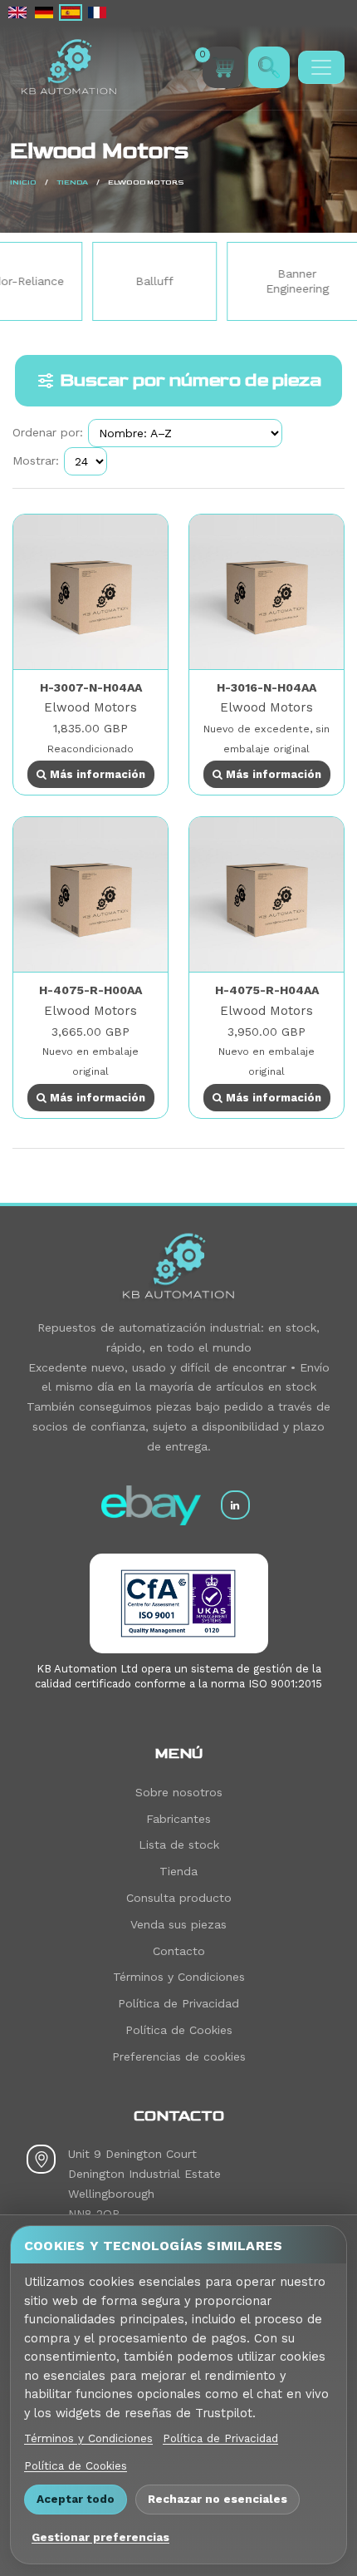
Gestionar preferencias (100, 2537)
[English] (17, 12)
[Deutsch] (44, 12)
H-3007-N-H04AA (91, 687)
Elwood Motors (90, 707)
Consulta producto (179, 1898)
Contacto (179, 1951)
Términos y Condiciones (179, 1977)
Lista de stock (179, 1845)
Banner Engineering (263, 281)
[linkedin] (235, 1505)
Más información (96, 774)
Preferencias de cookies (179, 2056)
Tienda (72, 182)
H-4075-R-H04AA (267, 990)
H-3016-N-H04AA (267, 687)
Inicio (23, 182)
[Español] (71, 12)
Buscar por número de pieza (191, 380)
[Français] (97, 12)
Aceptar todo (76, 2499)
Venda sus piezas (178, 1924)
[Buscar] (269, 67)
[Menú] (321, 67)
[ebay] (151, 1505)
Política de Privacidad (178, 2003)
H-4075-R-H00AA (90, 990)
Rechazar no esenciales (218, 2499)
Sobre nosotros (179, 1792)
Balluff (120, 281)
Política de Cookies (179, 2030)
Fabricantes (178, 1819)
